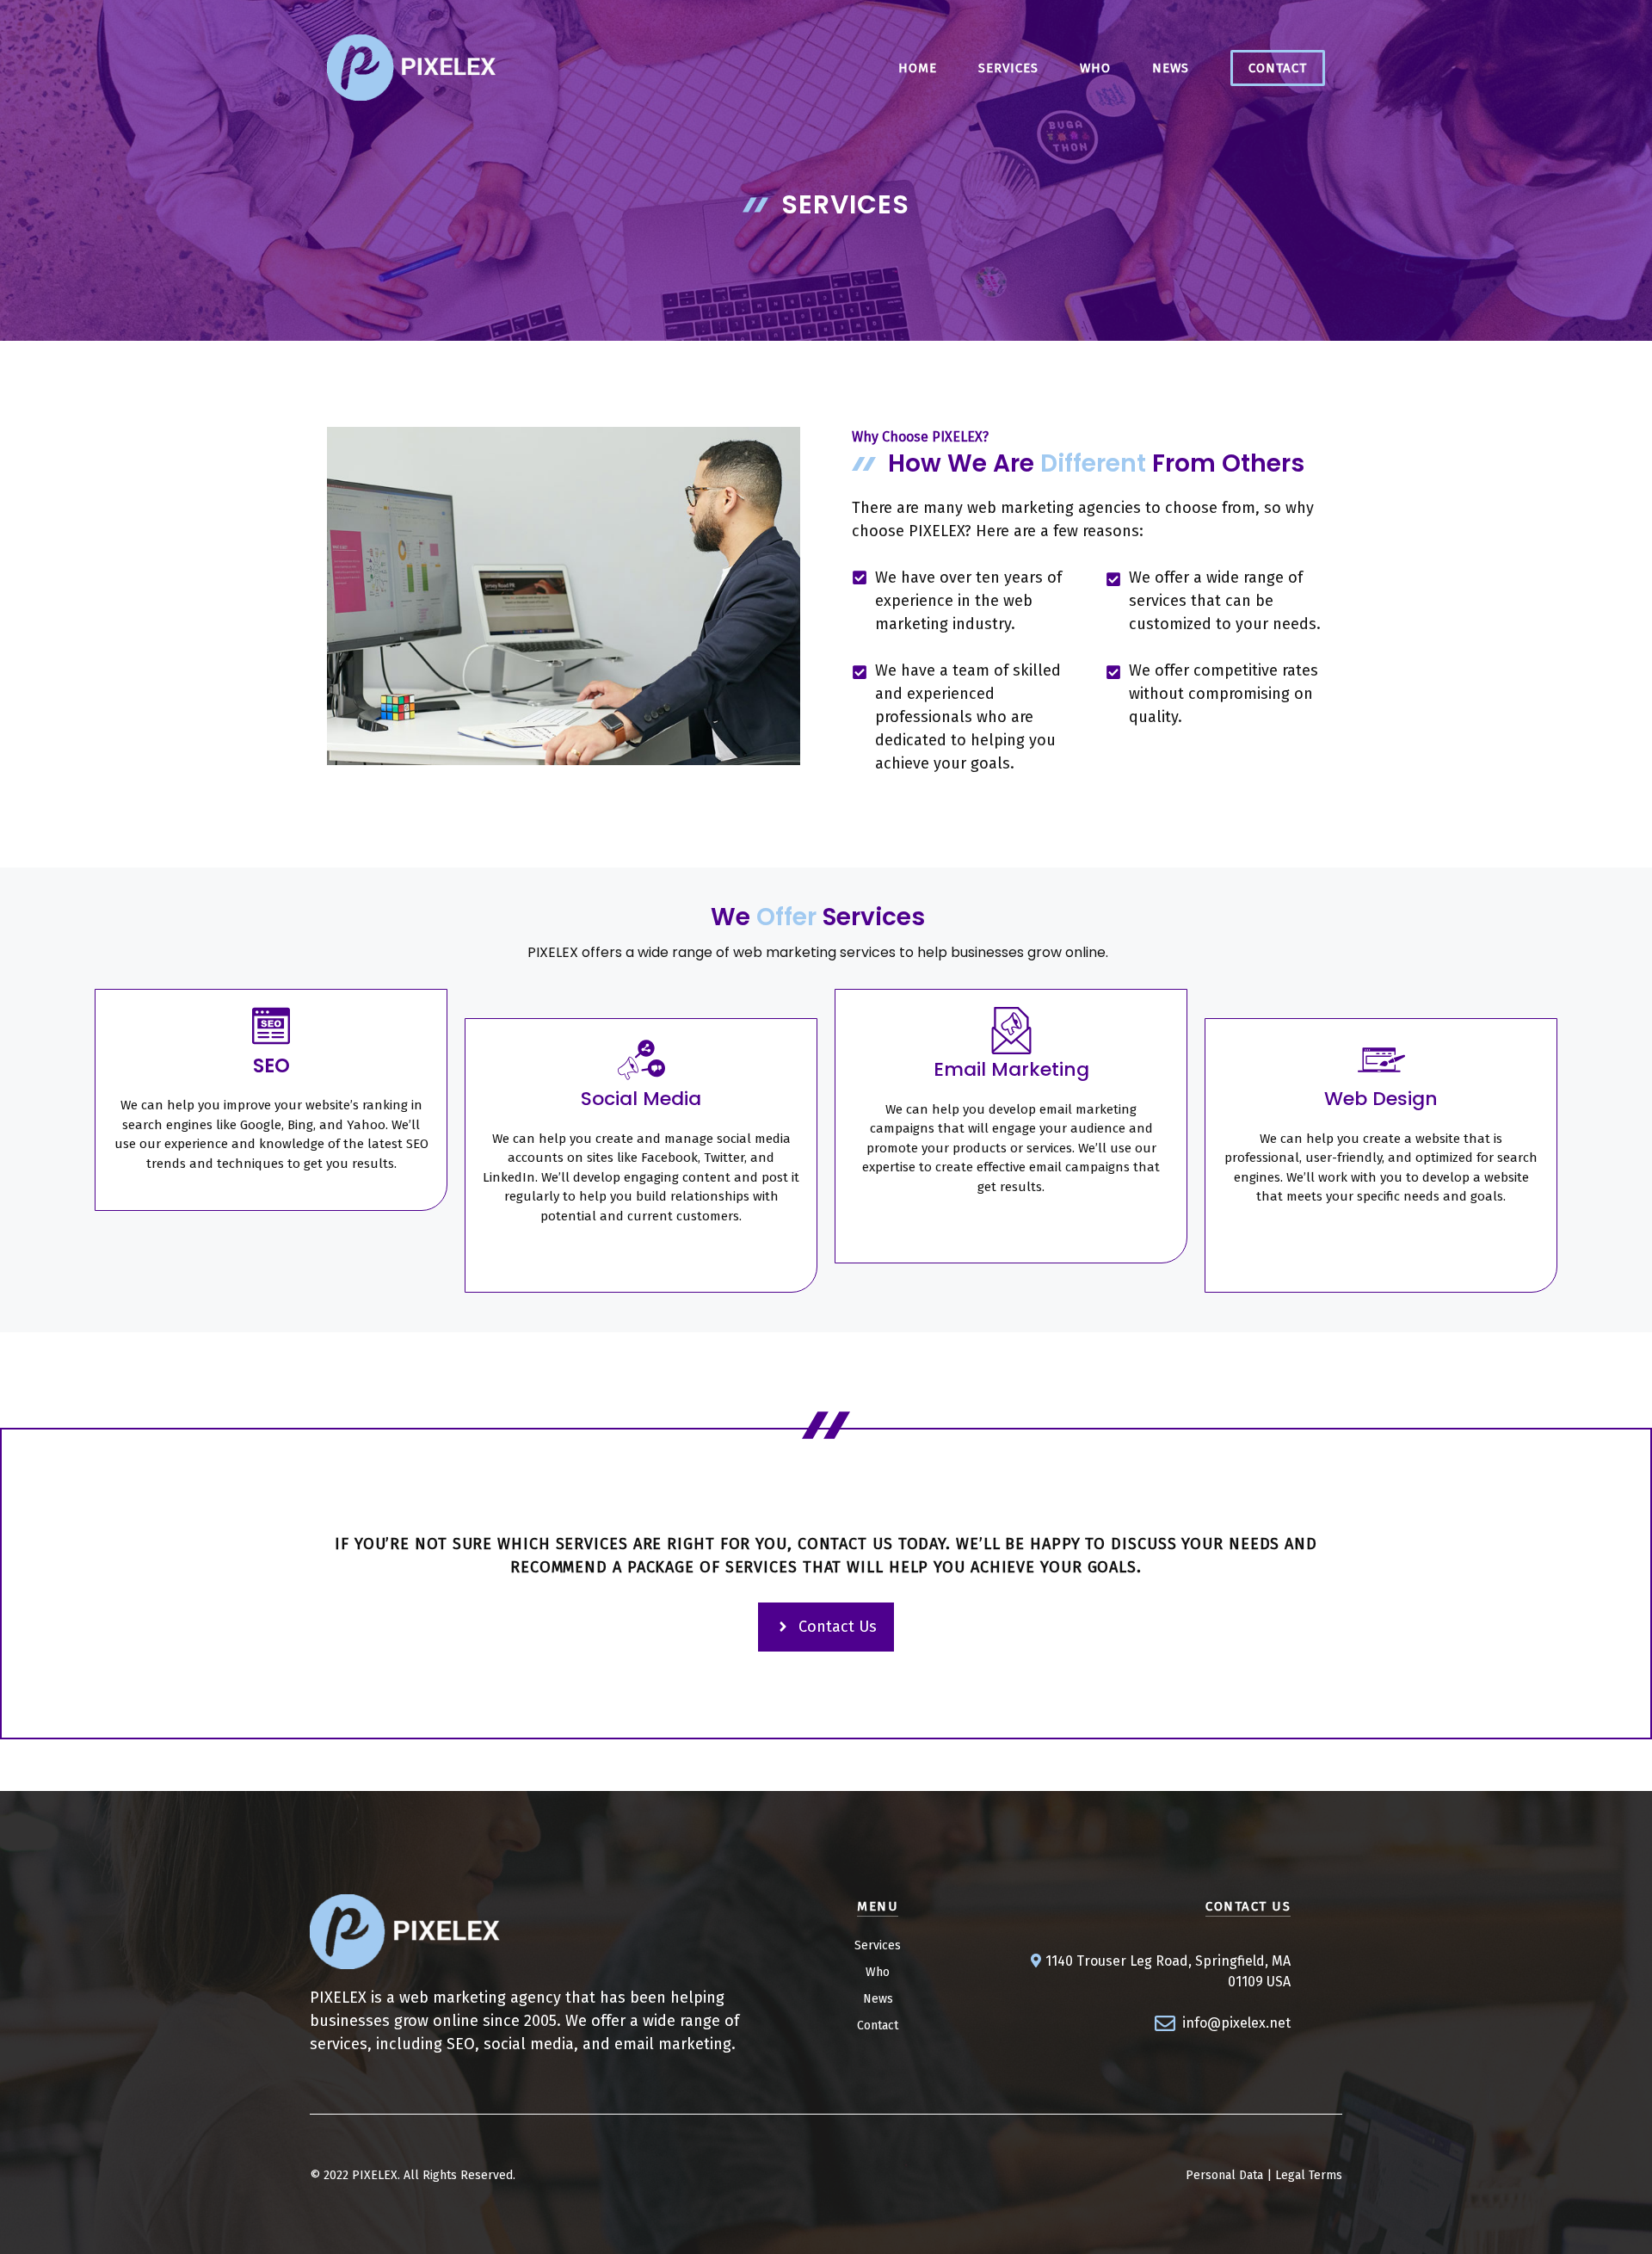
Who (1095, 68)
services (1008, 68)
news (1171, 68)
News (878, 1999)
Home (918, 68)
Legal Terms (1309, 2175)
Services (878, 1945)
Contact (1278, 68)
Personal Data (1224, 2175)
